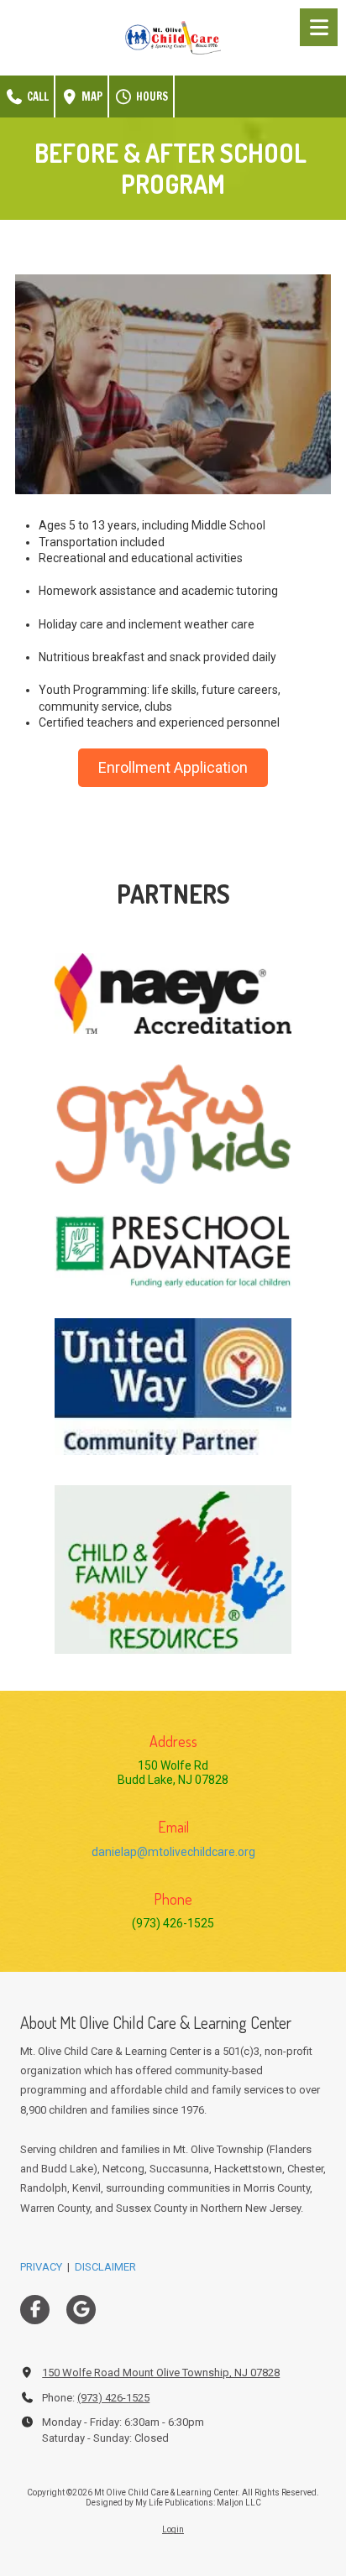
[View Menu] (319, 27)
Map (91, 96)
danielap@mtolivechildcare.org (173, 1852)
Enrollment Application (173, 767)
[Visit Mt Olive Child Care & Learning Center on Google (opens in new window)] (81, 2310)
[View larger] (173, 993)
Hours (151, 96)
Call (37, 96)
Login (173, 2529)
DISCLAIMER (105, 2267)
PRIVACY (41, 2267)
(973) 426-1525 (113, 2398)
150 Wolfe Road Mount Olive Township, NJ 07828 (161, 2373)
